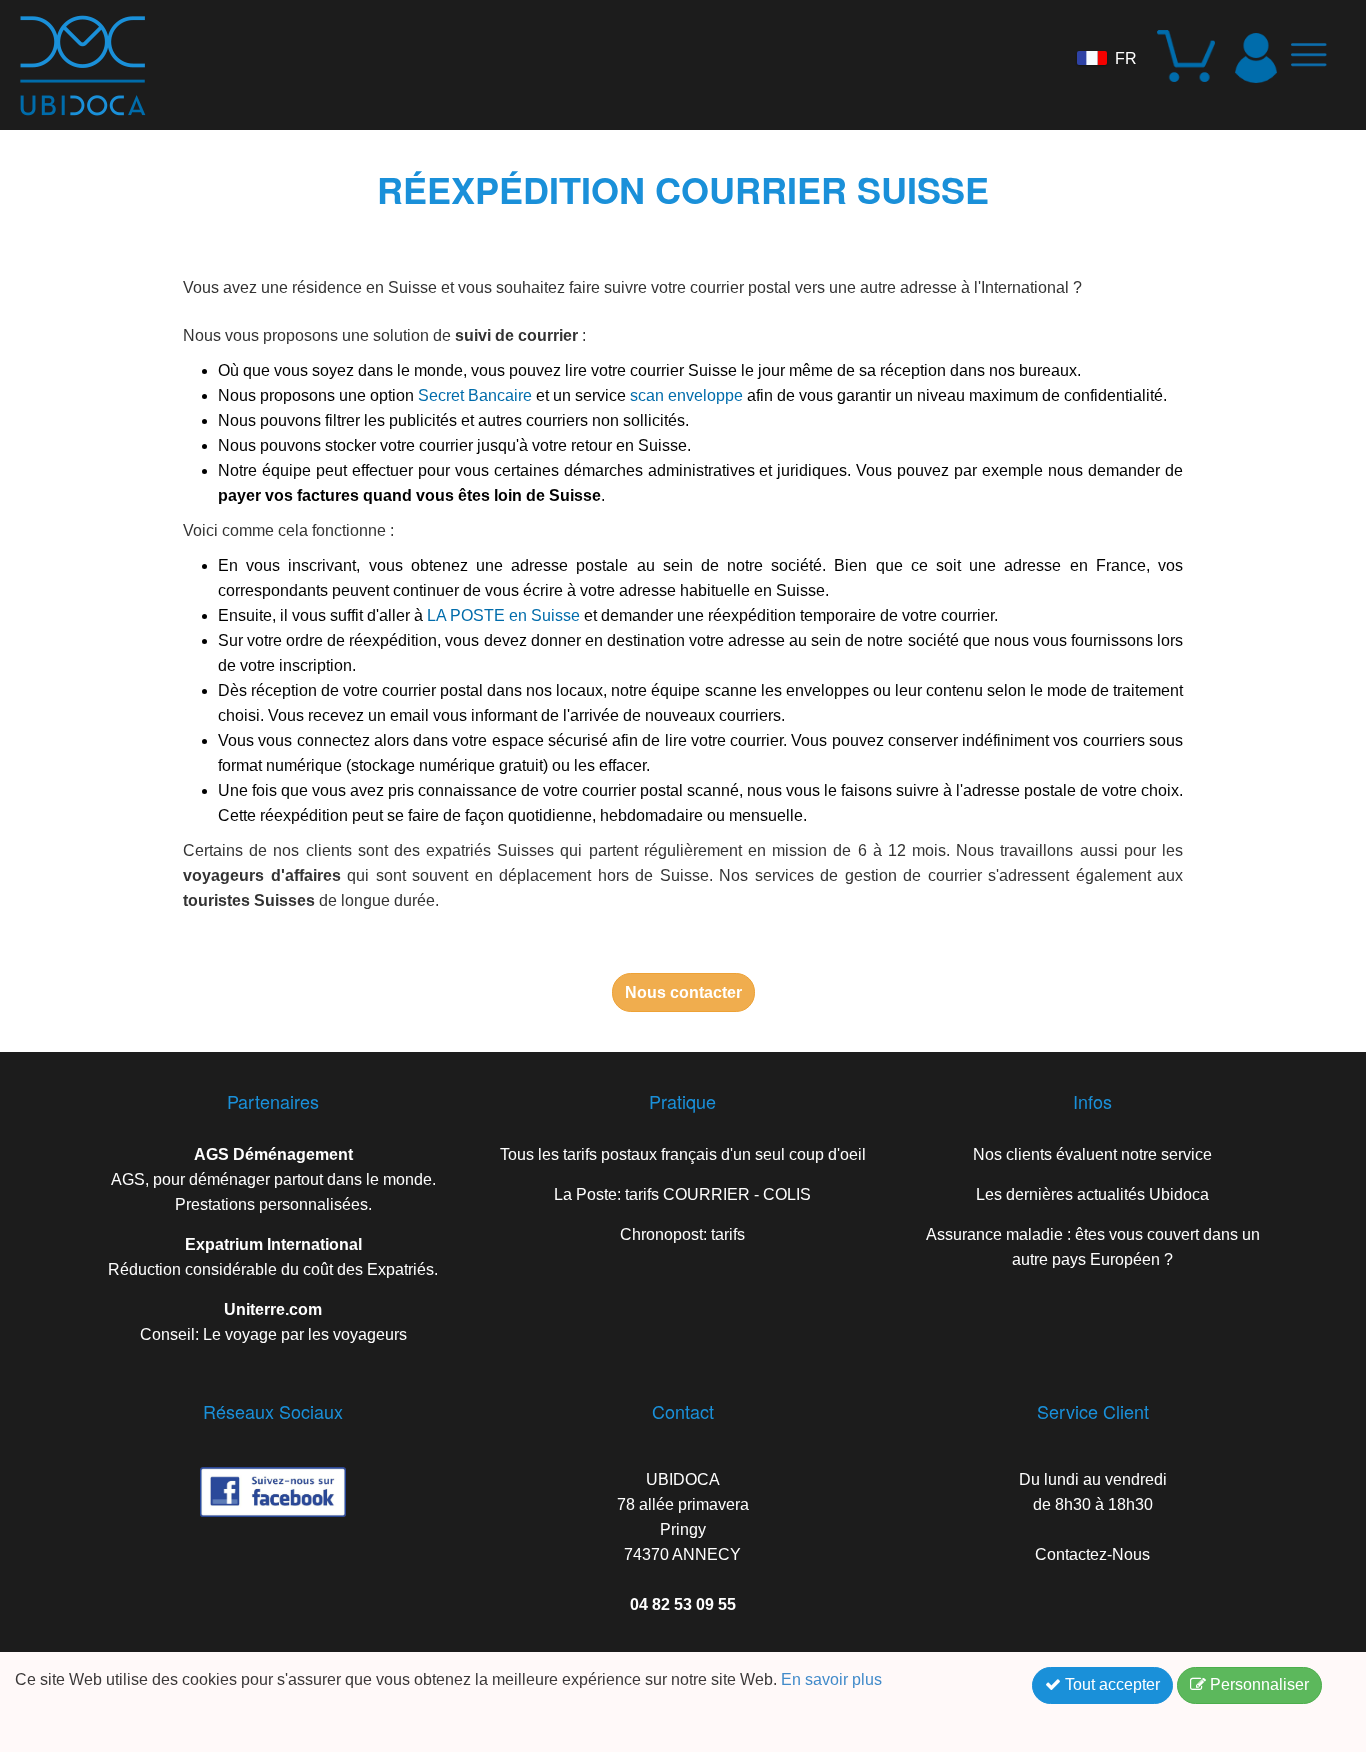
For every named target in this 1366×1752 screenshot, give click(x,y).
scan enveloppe (686, 395)
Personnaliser (1257, 1684)
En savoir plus (833, 1679)
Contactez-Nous (1092, 1554)
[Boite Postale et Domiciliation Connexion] (1256, 58)
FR (1126, 58)
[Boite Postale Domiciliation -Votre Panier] (1189, 58)
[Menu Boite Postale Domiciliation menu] (1316, 63)
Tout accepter (1110, 1684)
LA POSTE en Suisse (503, 615)
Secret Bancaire (475, 395)
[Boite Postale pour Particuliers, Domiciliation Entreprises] (73, 58)
